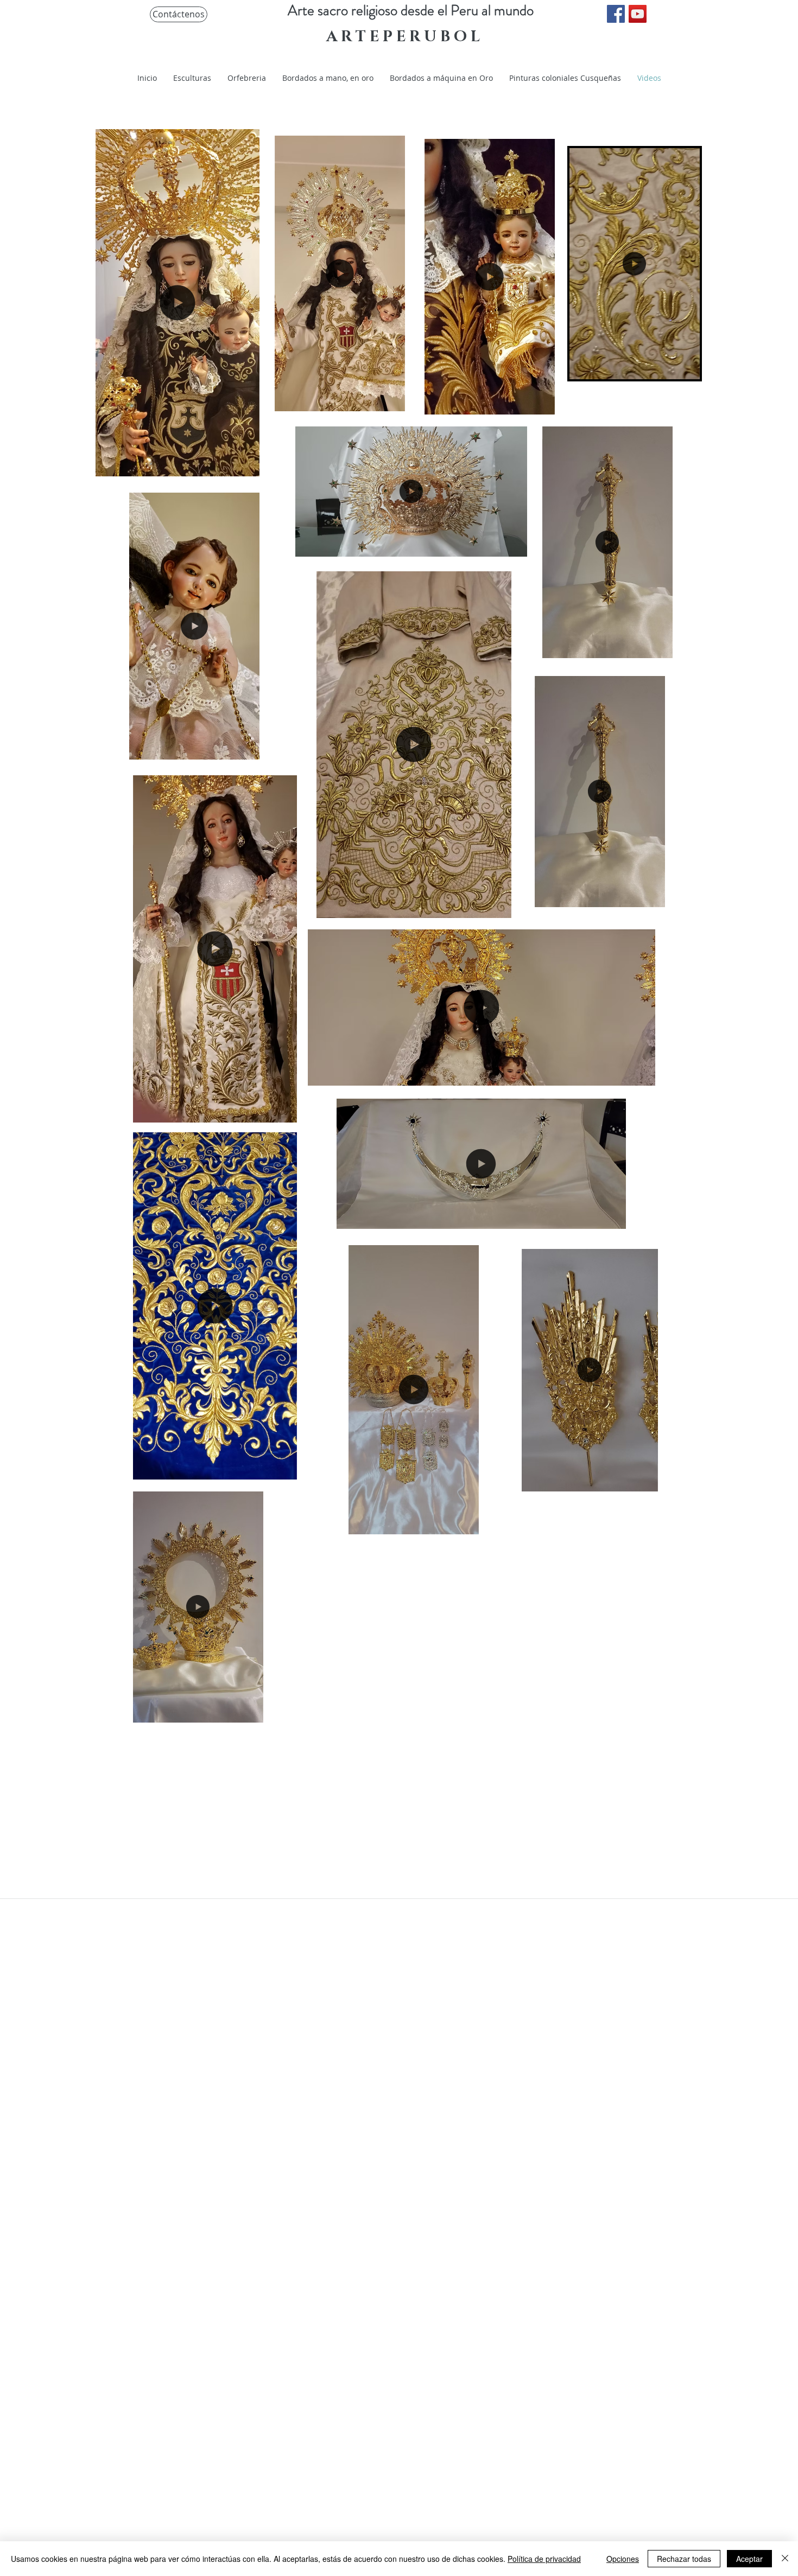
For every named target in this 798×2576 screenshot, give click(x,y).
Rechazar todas (684, 2559)
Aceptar (749, 2559)
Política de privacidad (544, 2559)
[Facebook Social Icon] (616, 14)
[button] (686, 367)
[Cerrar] (785, 2559)
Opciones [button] (623, 2559)
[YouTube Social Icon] (638, 14)
